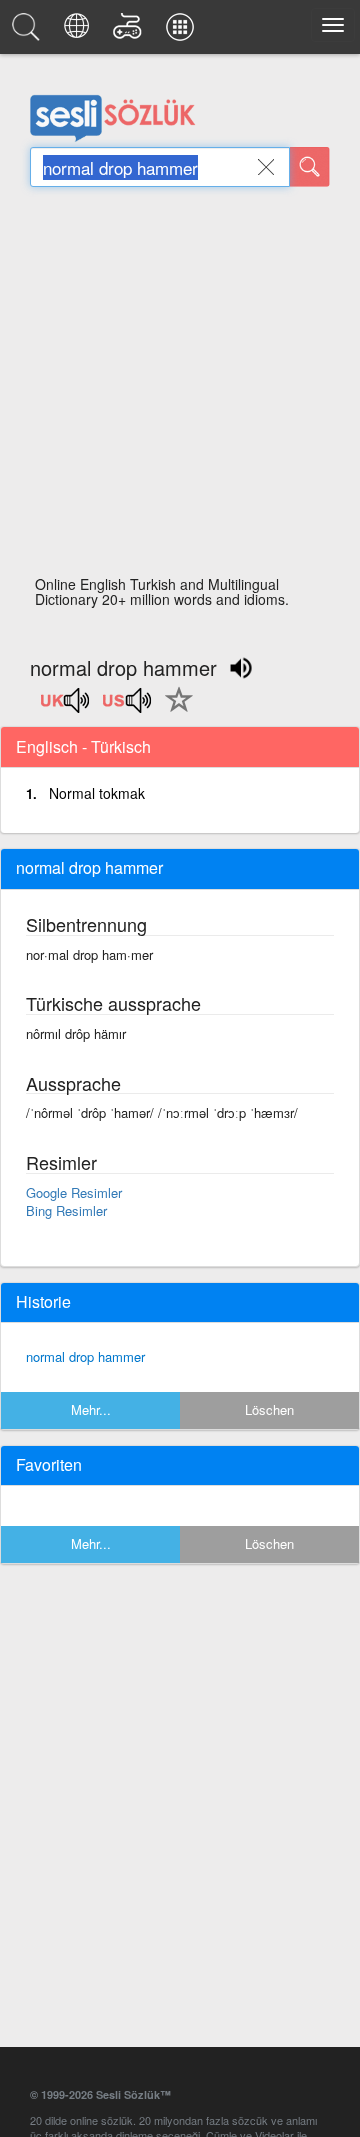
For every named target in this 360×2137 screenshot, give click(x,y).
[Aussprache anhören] (66, 707)
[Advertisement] (180, 387)
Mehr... (91, 1409)
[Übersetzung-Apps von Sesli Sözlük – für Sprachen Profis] (183, 32)
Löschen (269, 1409)
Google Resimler (74, 1192)
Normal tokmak (97, 793)
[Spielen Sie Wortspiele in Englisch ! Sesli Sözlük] (130, 32)
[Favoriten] (174, 711)
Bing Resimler (66, 1210)
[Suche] (310, 167)
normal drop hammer (85, 1356)
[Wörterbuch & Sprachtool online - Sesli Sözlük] (29, 32)
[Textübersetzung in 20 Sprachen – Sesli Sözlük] (79, 32)
